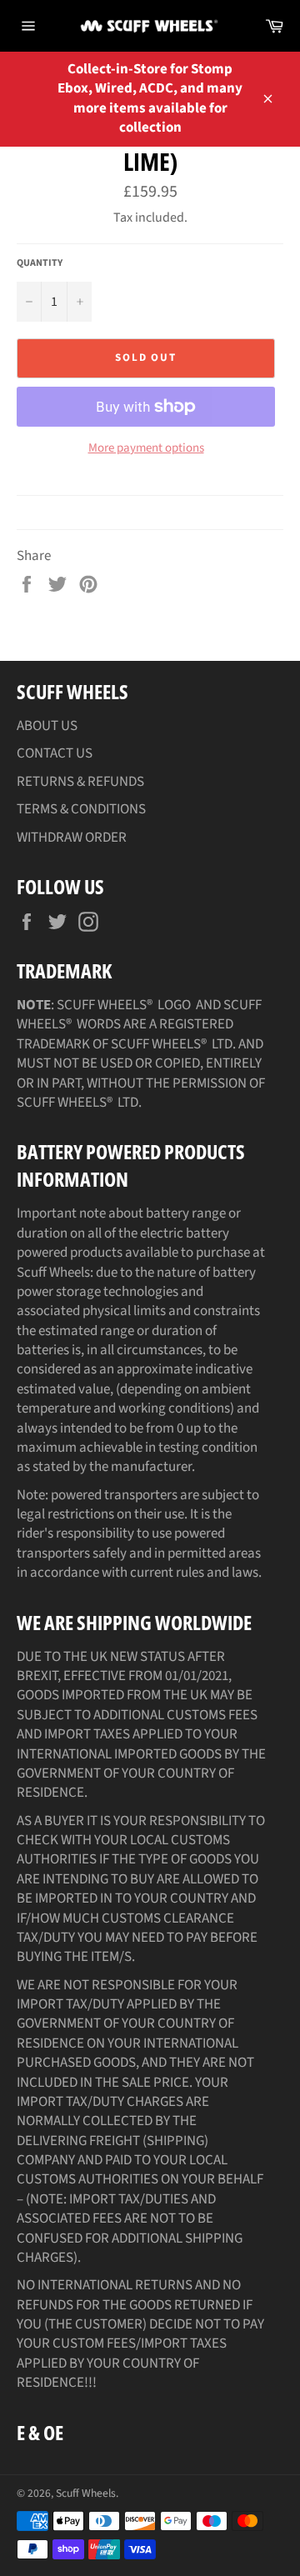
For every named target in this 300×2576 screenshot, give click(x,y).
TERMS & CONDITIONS (81, 809)
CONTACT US (55, 753)
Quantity (40, 263)
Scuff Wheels (86, 2493)
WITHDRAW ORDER (72, 838)
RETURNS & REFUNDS (80, 782)
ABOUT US (47, 726)
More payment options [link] (146, 448)
